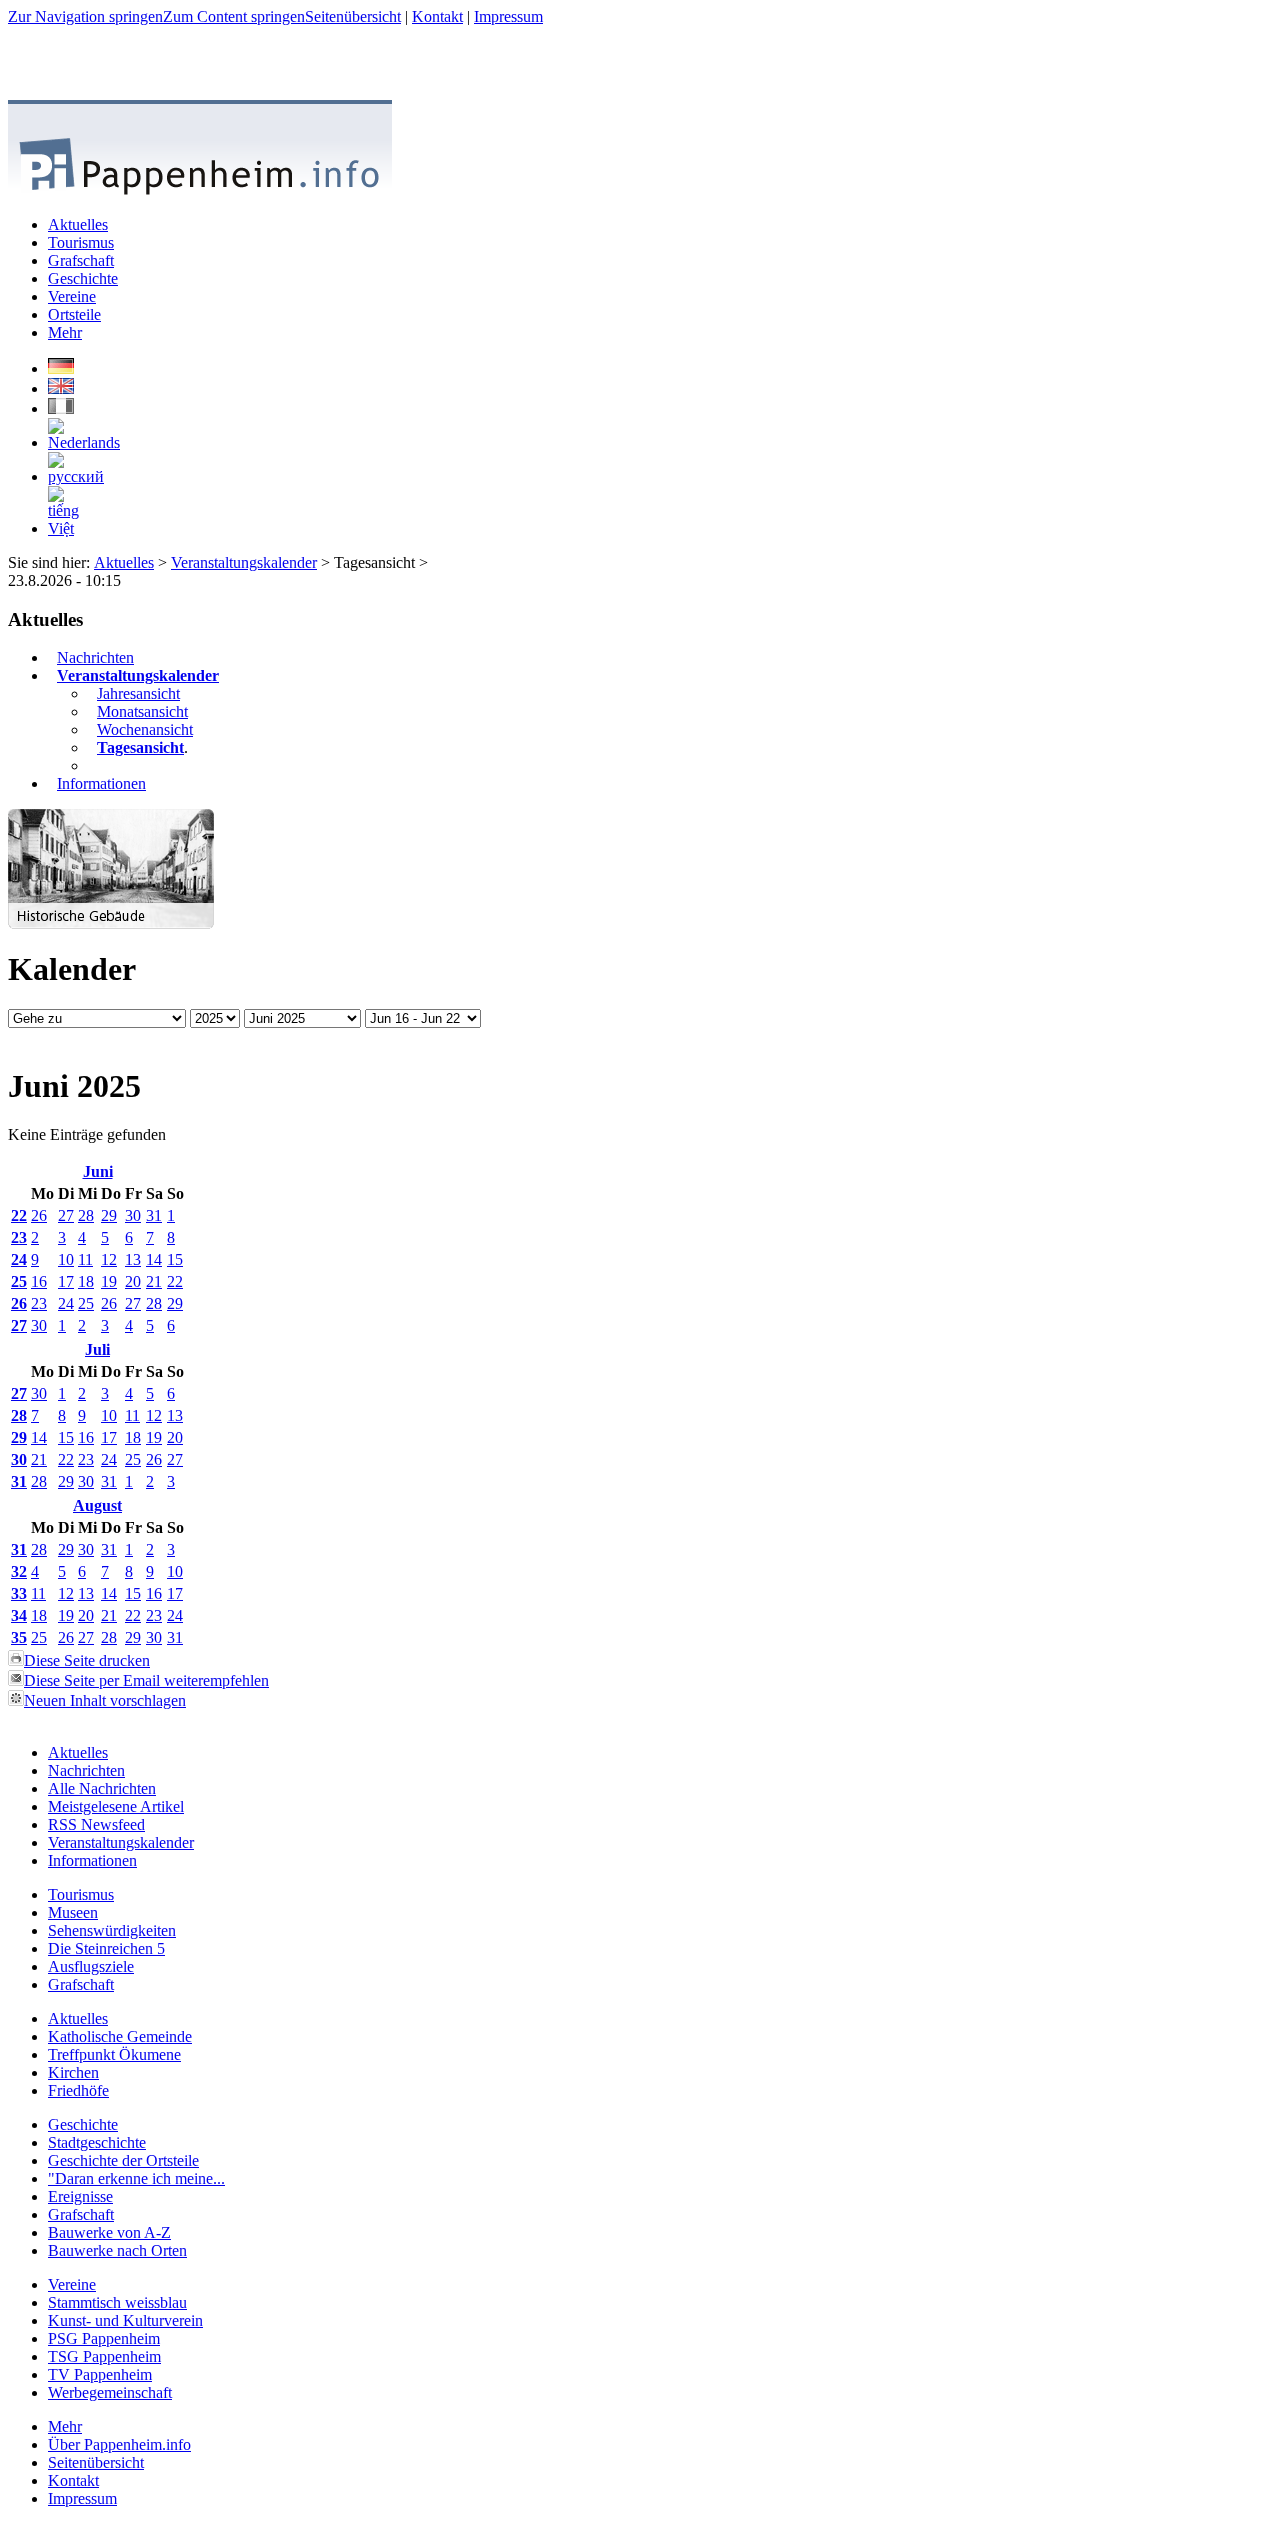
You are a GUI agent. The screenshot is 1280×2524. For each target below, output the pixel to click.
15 (175, 1259)
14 (154, 1259)
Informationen (101, 783)
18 (86, 1281)
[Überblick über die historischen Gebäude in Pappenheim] (111, 923)
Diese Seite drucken (87, 1660)
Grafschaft (81, 1984)
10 (66, 1259)
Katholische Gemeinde (120, 2036)
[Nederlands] (84, 442)
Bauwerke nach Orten (117, 2250)
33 (19, 1593)
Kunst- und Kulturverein (125, 2320)
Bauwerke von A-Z (109, 2232)
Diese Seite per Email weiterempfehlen (146, 1680)
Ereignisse (80, 2196)
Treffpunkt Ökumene (114, 2054)
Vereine (72, 2284)
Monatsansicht (142, 711)
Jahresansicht (138, 693)
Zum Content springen (234, 16)
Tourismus (81, 1894)
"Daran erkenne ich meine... (136, 2178)
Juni (98, 1171)
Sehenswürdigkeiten (112, 1930)
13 (133, 1259)
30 (133, 1215)
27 (66, 1215)
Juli (97, 1349)
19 (109, 1281)
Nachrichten (95, 657)
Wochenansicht (145, 729)
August (97, 1505)
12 (109, 1259)
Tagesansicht (140, 747)
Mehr (65, 2426)
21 (154, 1281)
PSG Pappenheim (104, 2338)
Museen (73, 1912)
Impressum (508, 16)
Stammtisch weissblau (117, 2302)
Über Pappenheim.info (119, 2444)
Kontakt (437, 16)
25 (19, 1281)
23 (19, 1237)
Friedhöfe (78, 2090)
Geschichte (83, 2124)
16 (39, 1281)
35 (19, 1637)
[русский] (76, 476)
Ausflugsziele (91, 1966)
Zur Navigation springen (85, 16)
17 (66, 1281)
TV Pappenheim (100, 2374)
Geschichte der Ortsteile (123, 2160)
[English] (61, 388)
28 (86, 1215)
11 (85, 1259)
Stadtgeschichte (97, 2142)
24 (19, 1259)
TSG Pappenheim (104, 2356)
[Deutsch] (61, 368)
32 (19, 1571)
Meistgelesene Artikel (116, 1806)
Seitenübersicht (353, 16)
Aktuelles (124, 562)
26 (39, 1215)
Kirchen (73, 2072)
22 (19, 1215)
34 (19, 1615)
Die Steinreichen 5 (106, 1948)
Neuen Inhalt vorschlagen (105, 1700)
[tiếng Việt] (63, 528)
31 (154, 1215)
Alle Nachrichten (102, 1788)
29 (109, 1215)
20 (133, 1281)
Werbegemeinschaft (110, 2392)
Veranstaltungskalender (244, 562)
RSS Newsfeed (96, 1824)
